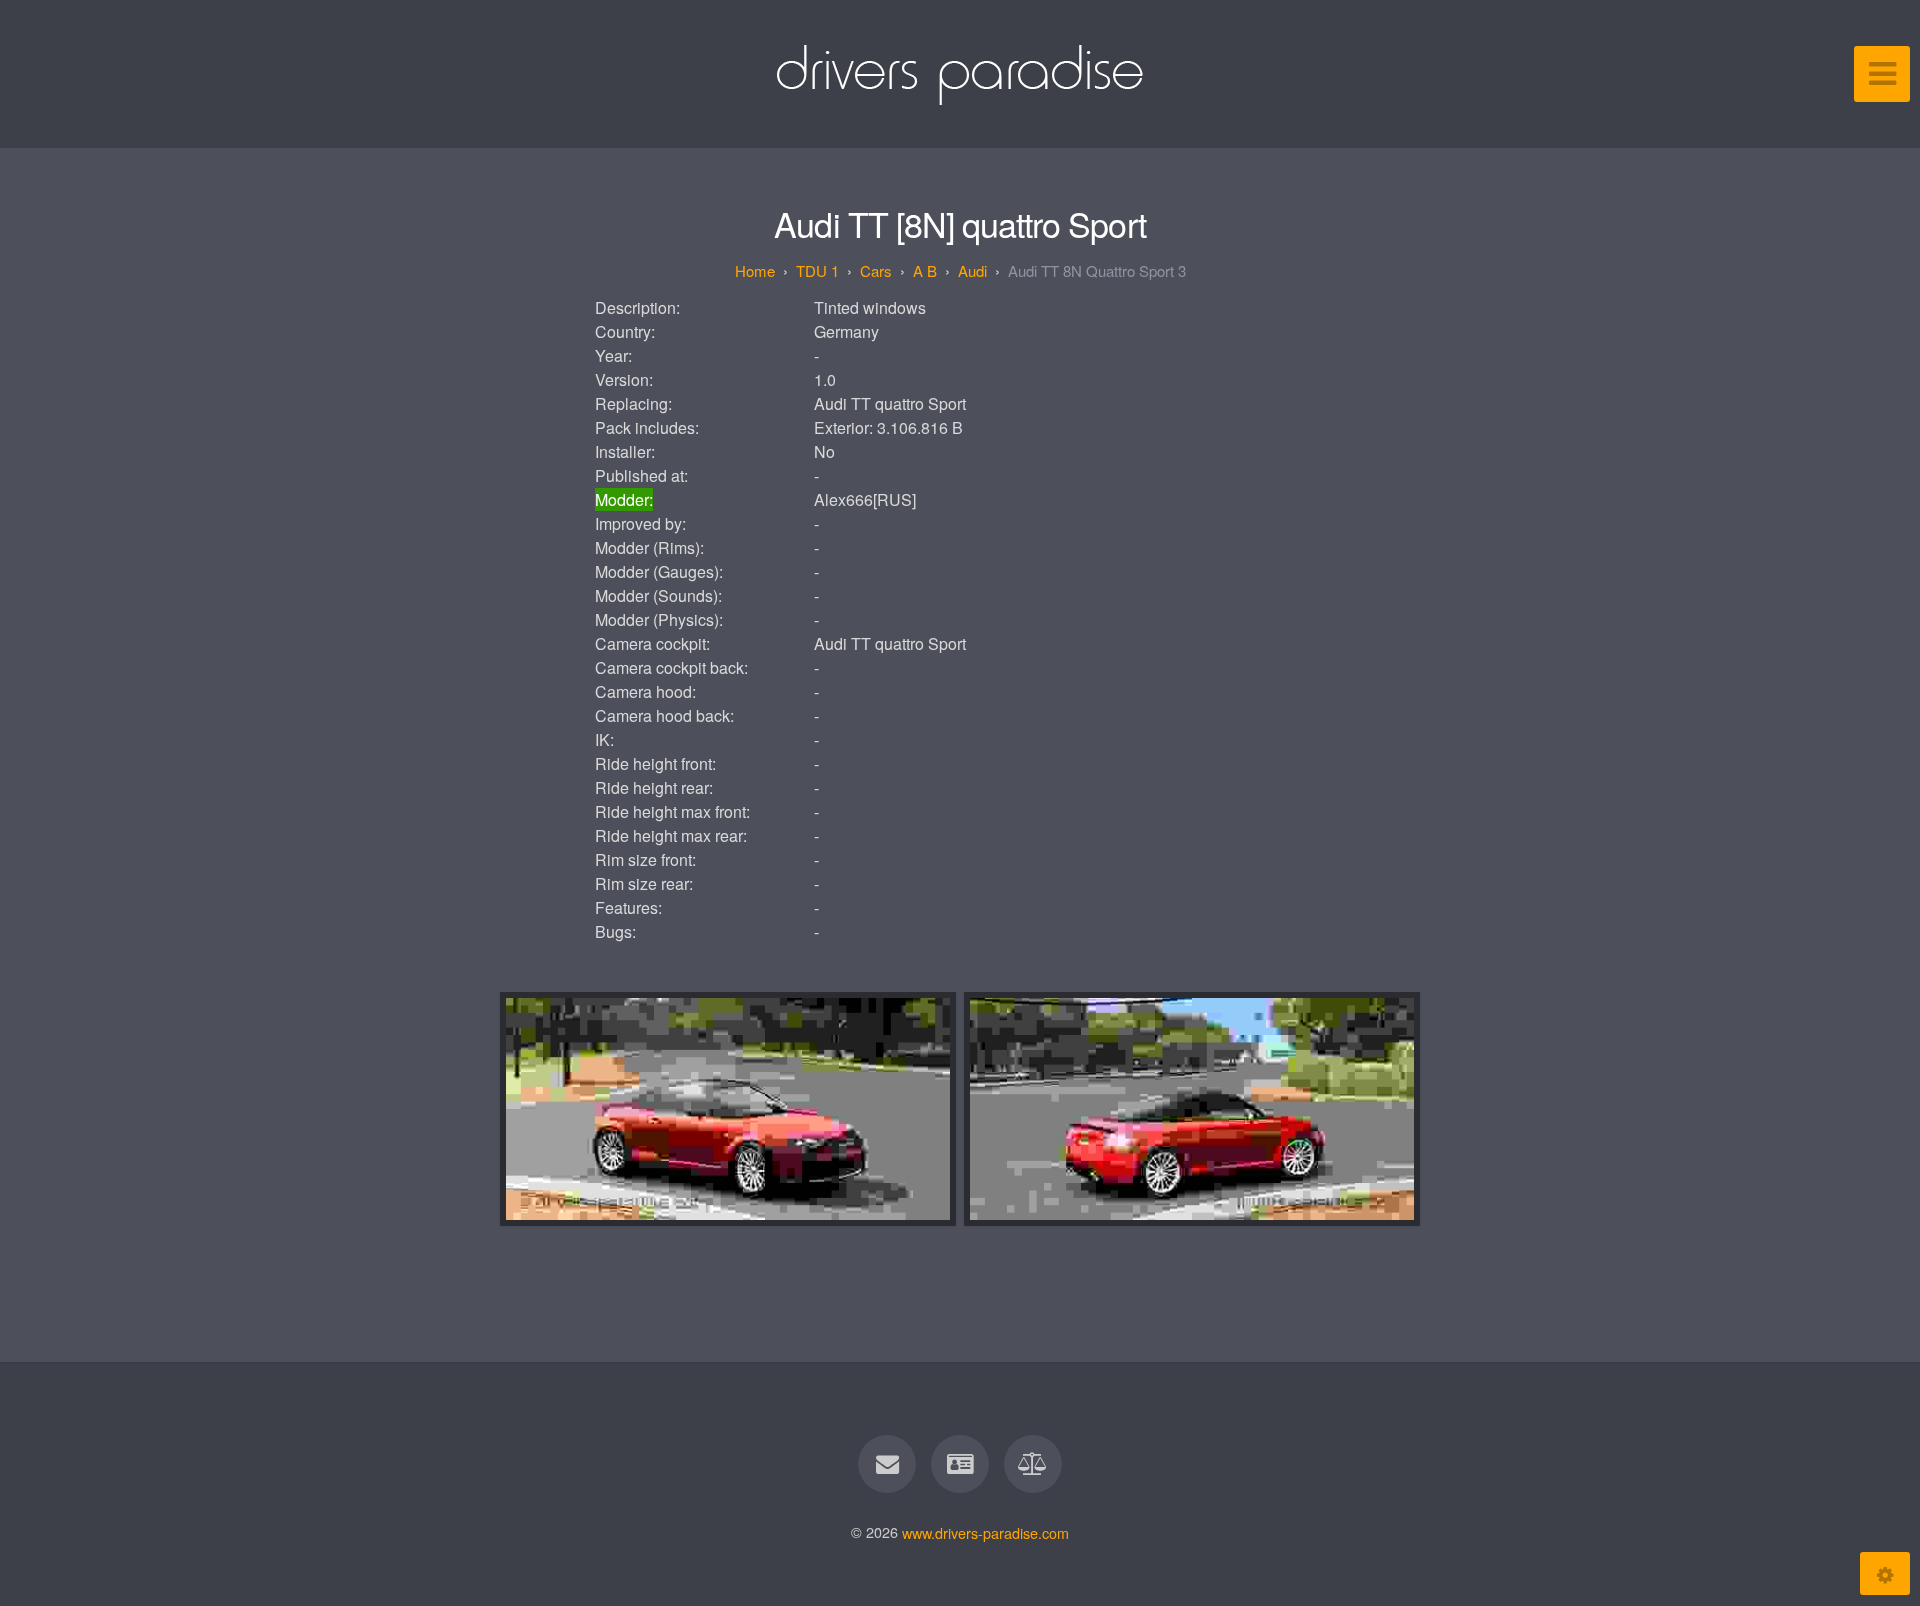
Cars (876, 270)
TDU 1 (817, 270)
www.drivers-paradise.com (985, 1531)
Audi (972, 270)
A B (925, 270)
